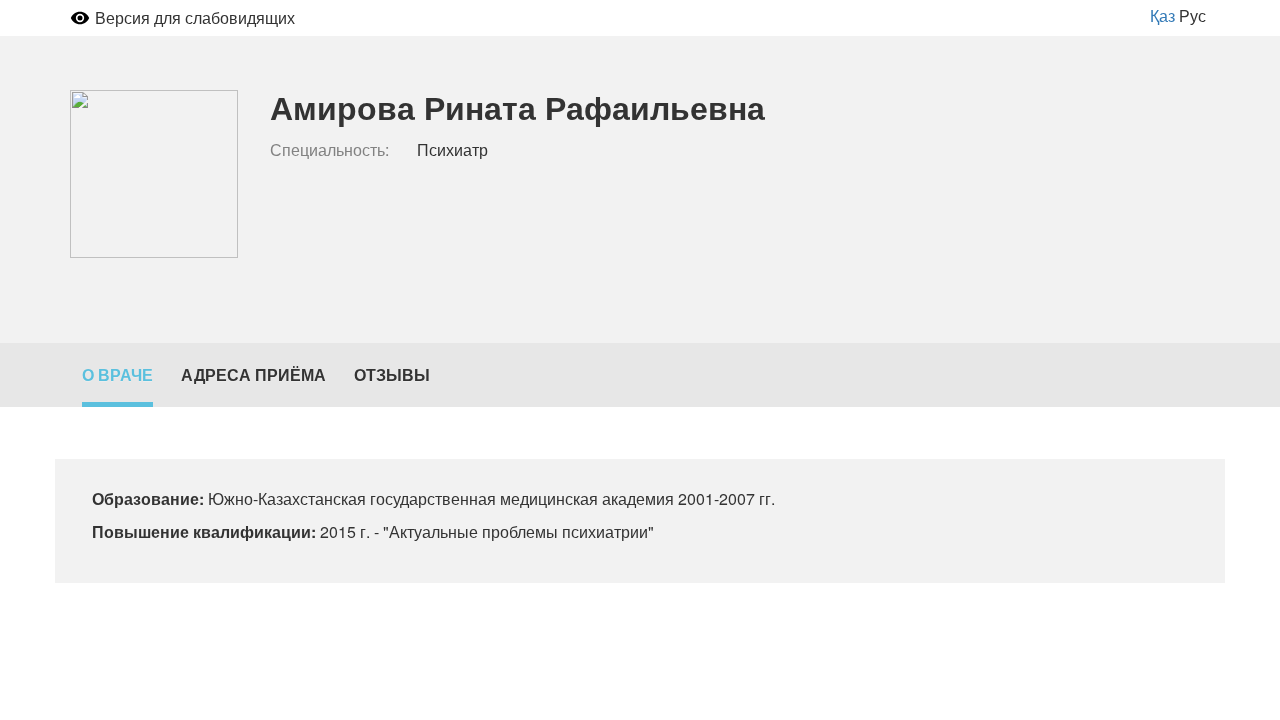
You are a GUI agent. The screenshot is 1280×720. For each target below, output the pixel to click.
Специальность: (329, 150)
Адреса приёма (253, 374)
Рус (1192, 15)
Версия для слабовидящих (195, 17)
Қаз (1162, 15)
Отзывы (392, 374)
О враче (117, 374)
